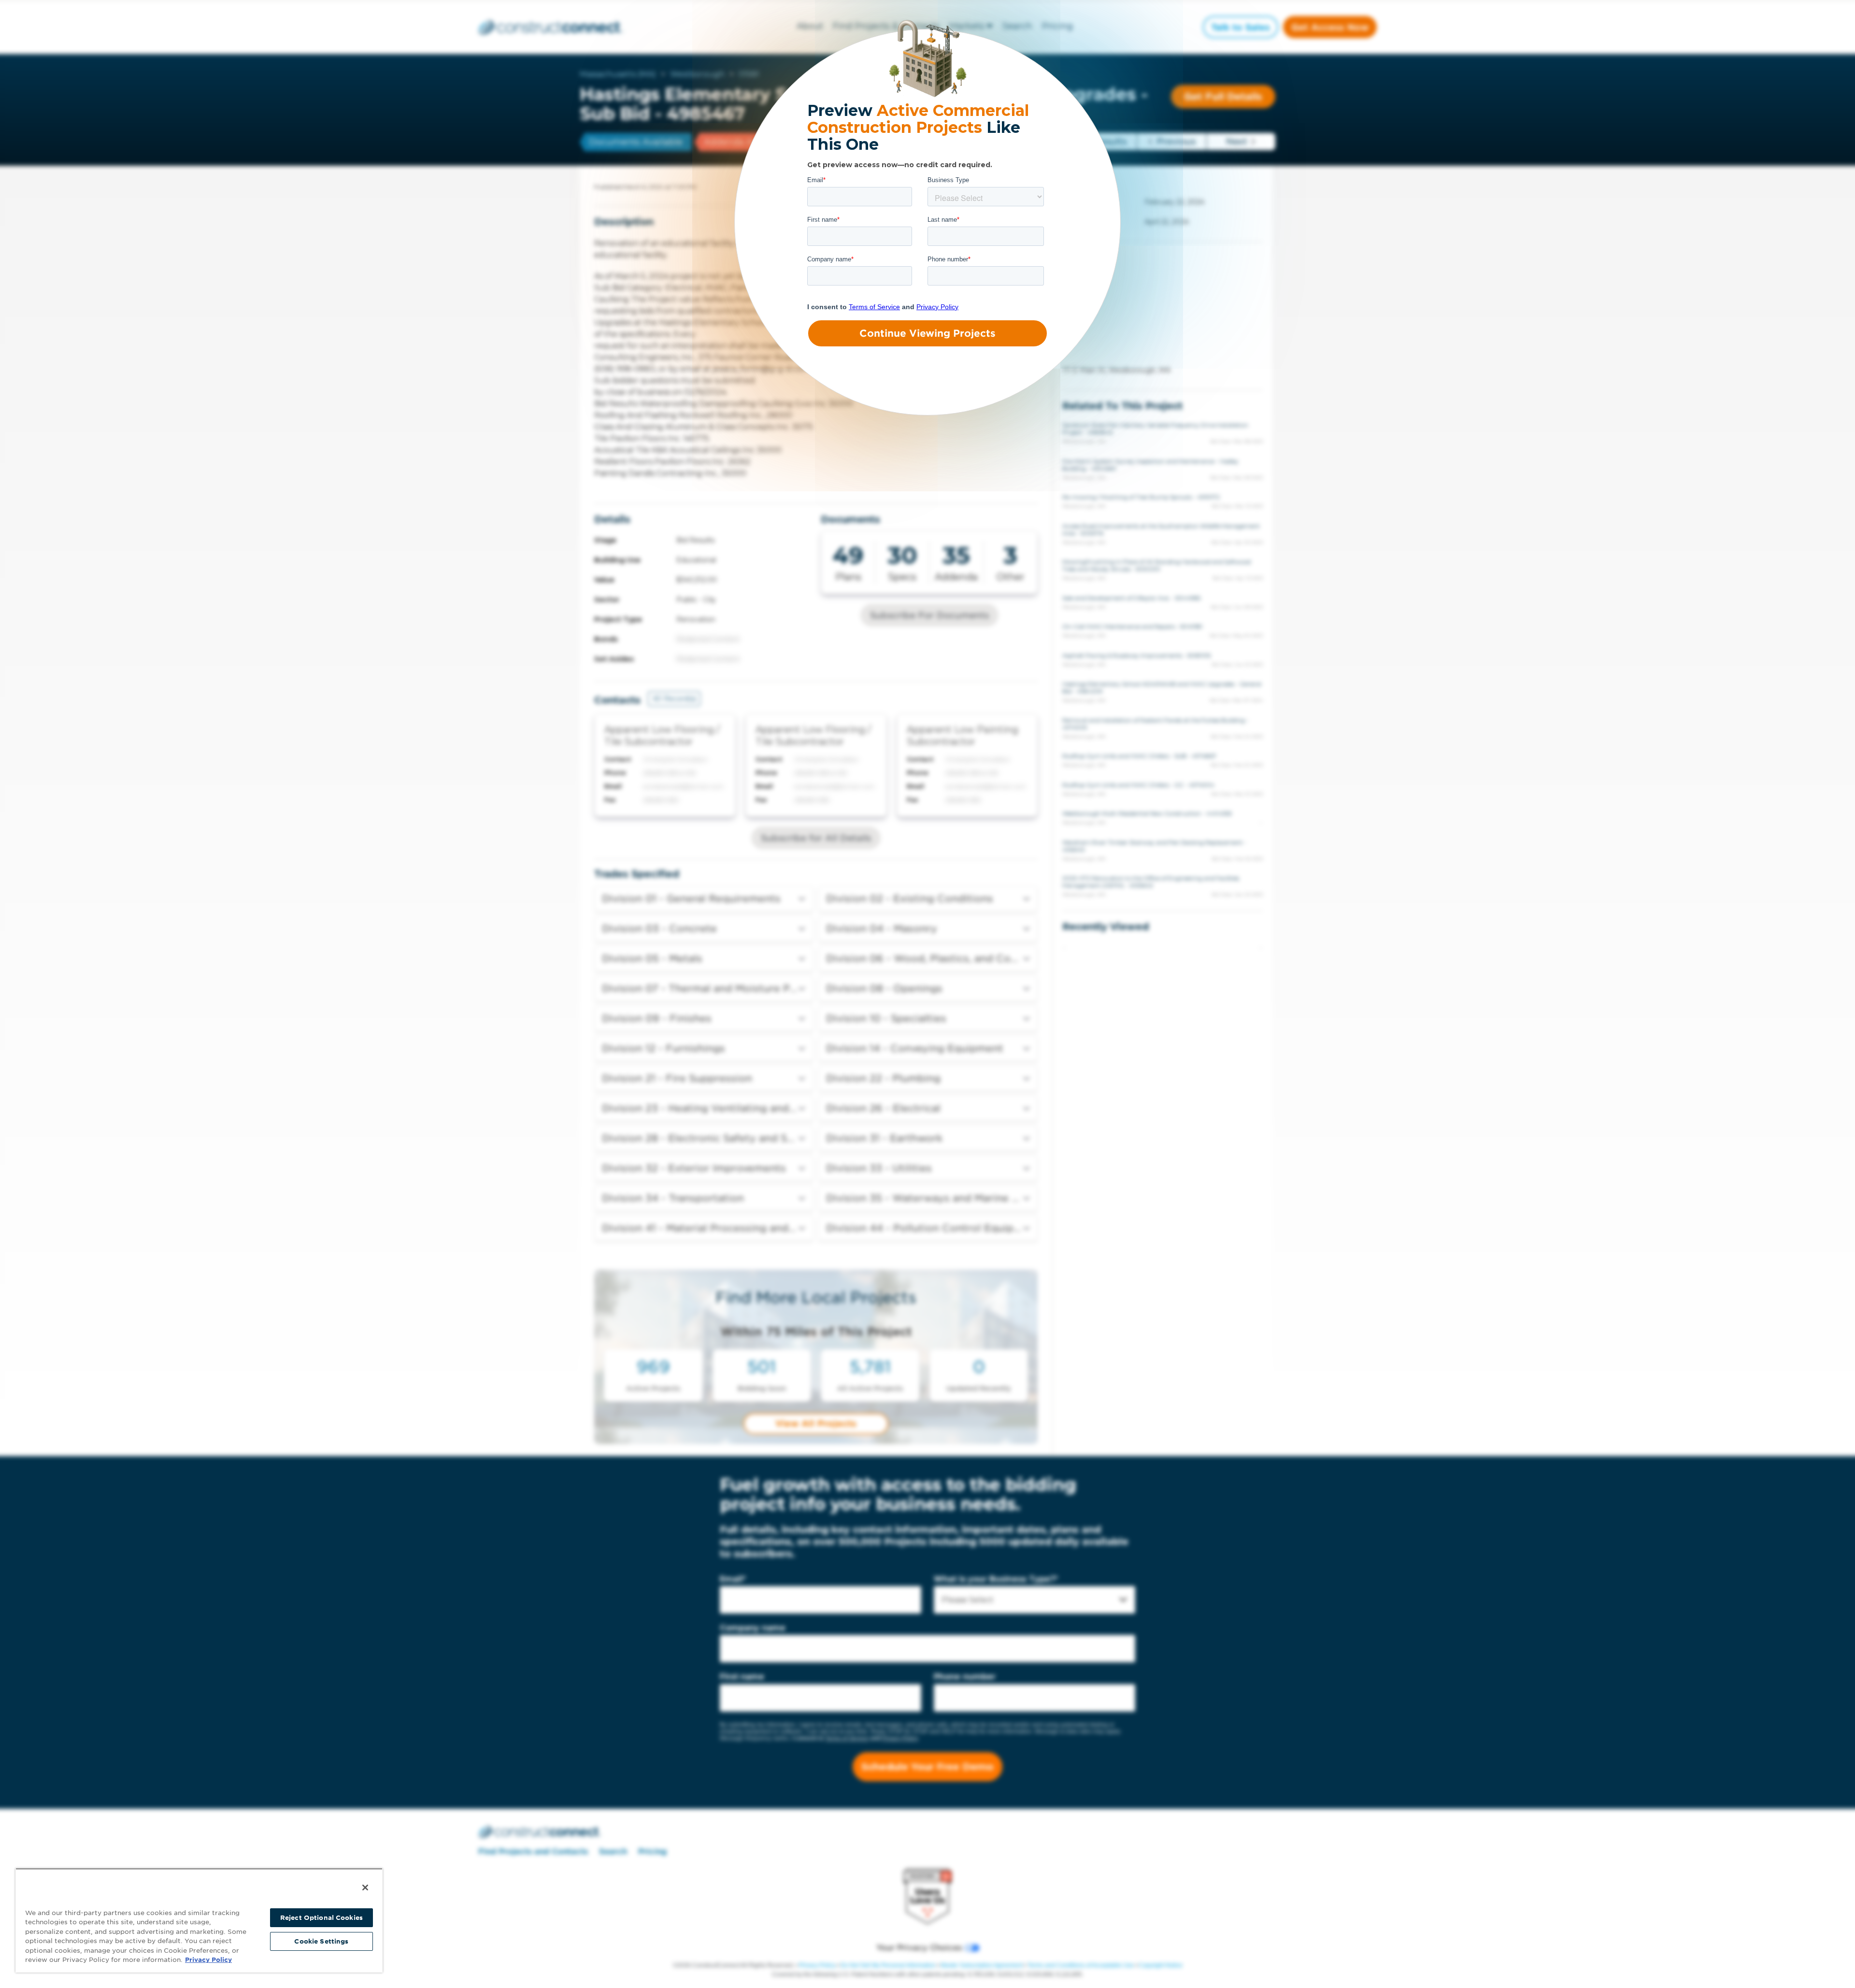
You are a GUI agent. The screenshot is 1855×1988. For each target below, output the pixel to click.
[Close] (365, 1888)
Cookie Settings (321, 1941)
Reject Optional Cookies (321, 1918)
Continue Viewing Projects (927, 333)
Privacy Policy (208, 1960)
